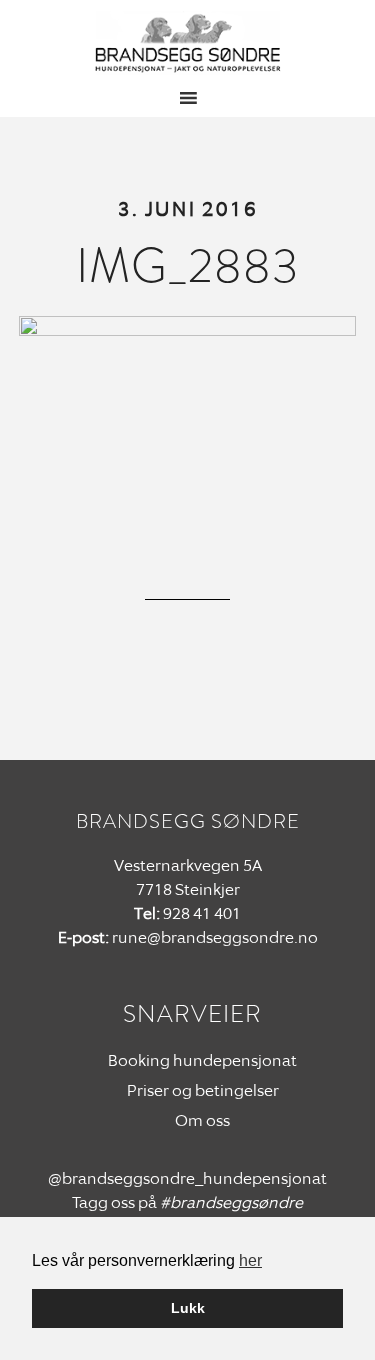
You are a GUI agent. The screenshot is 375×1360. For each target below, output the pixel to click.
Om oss (202, 1120)
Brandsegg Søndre (188, 43)
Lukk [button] (188, 1308)
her (250, 1260)
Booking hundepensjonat (202, 1060)
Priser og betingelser (203, 1090)
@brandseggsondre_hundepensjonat (187, 1178)
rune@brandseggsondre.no (215, 937)
